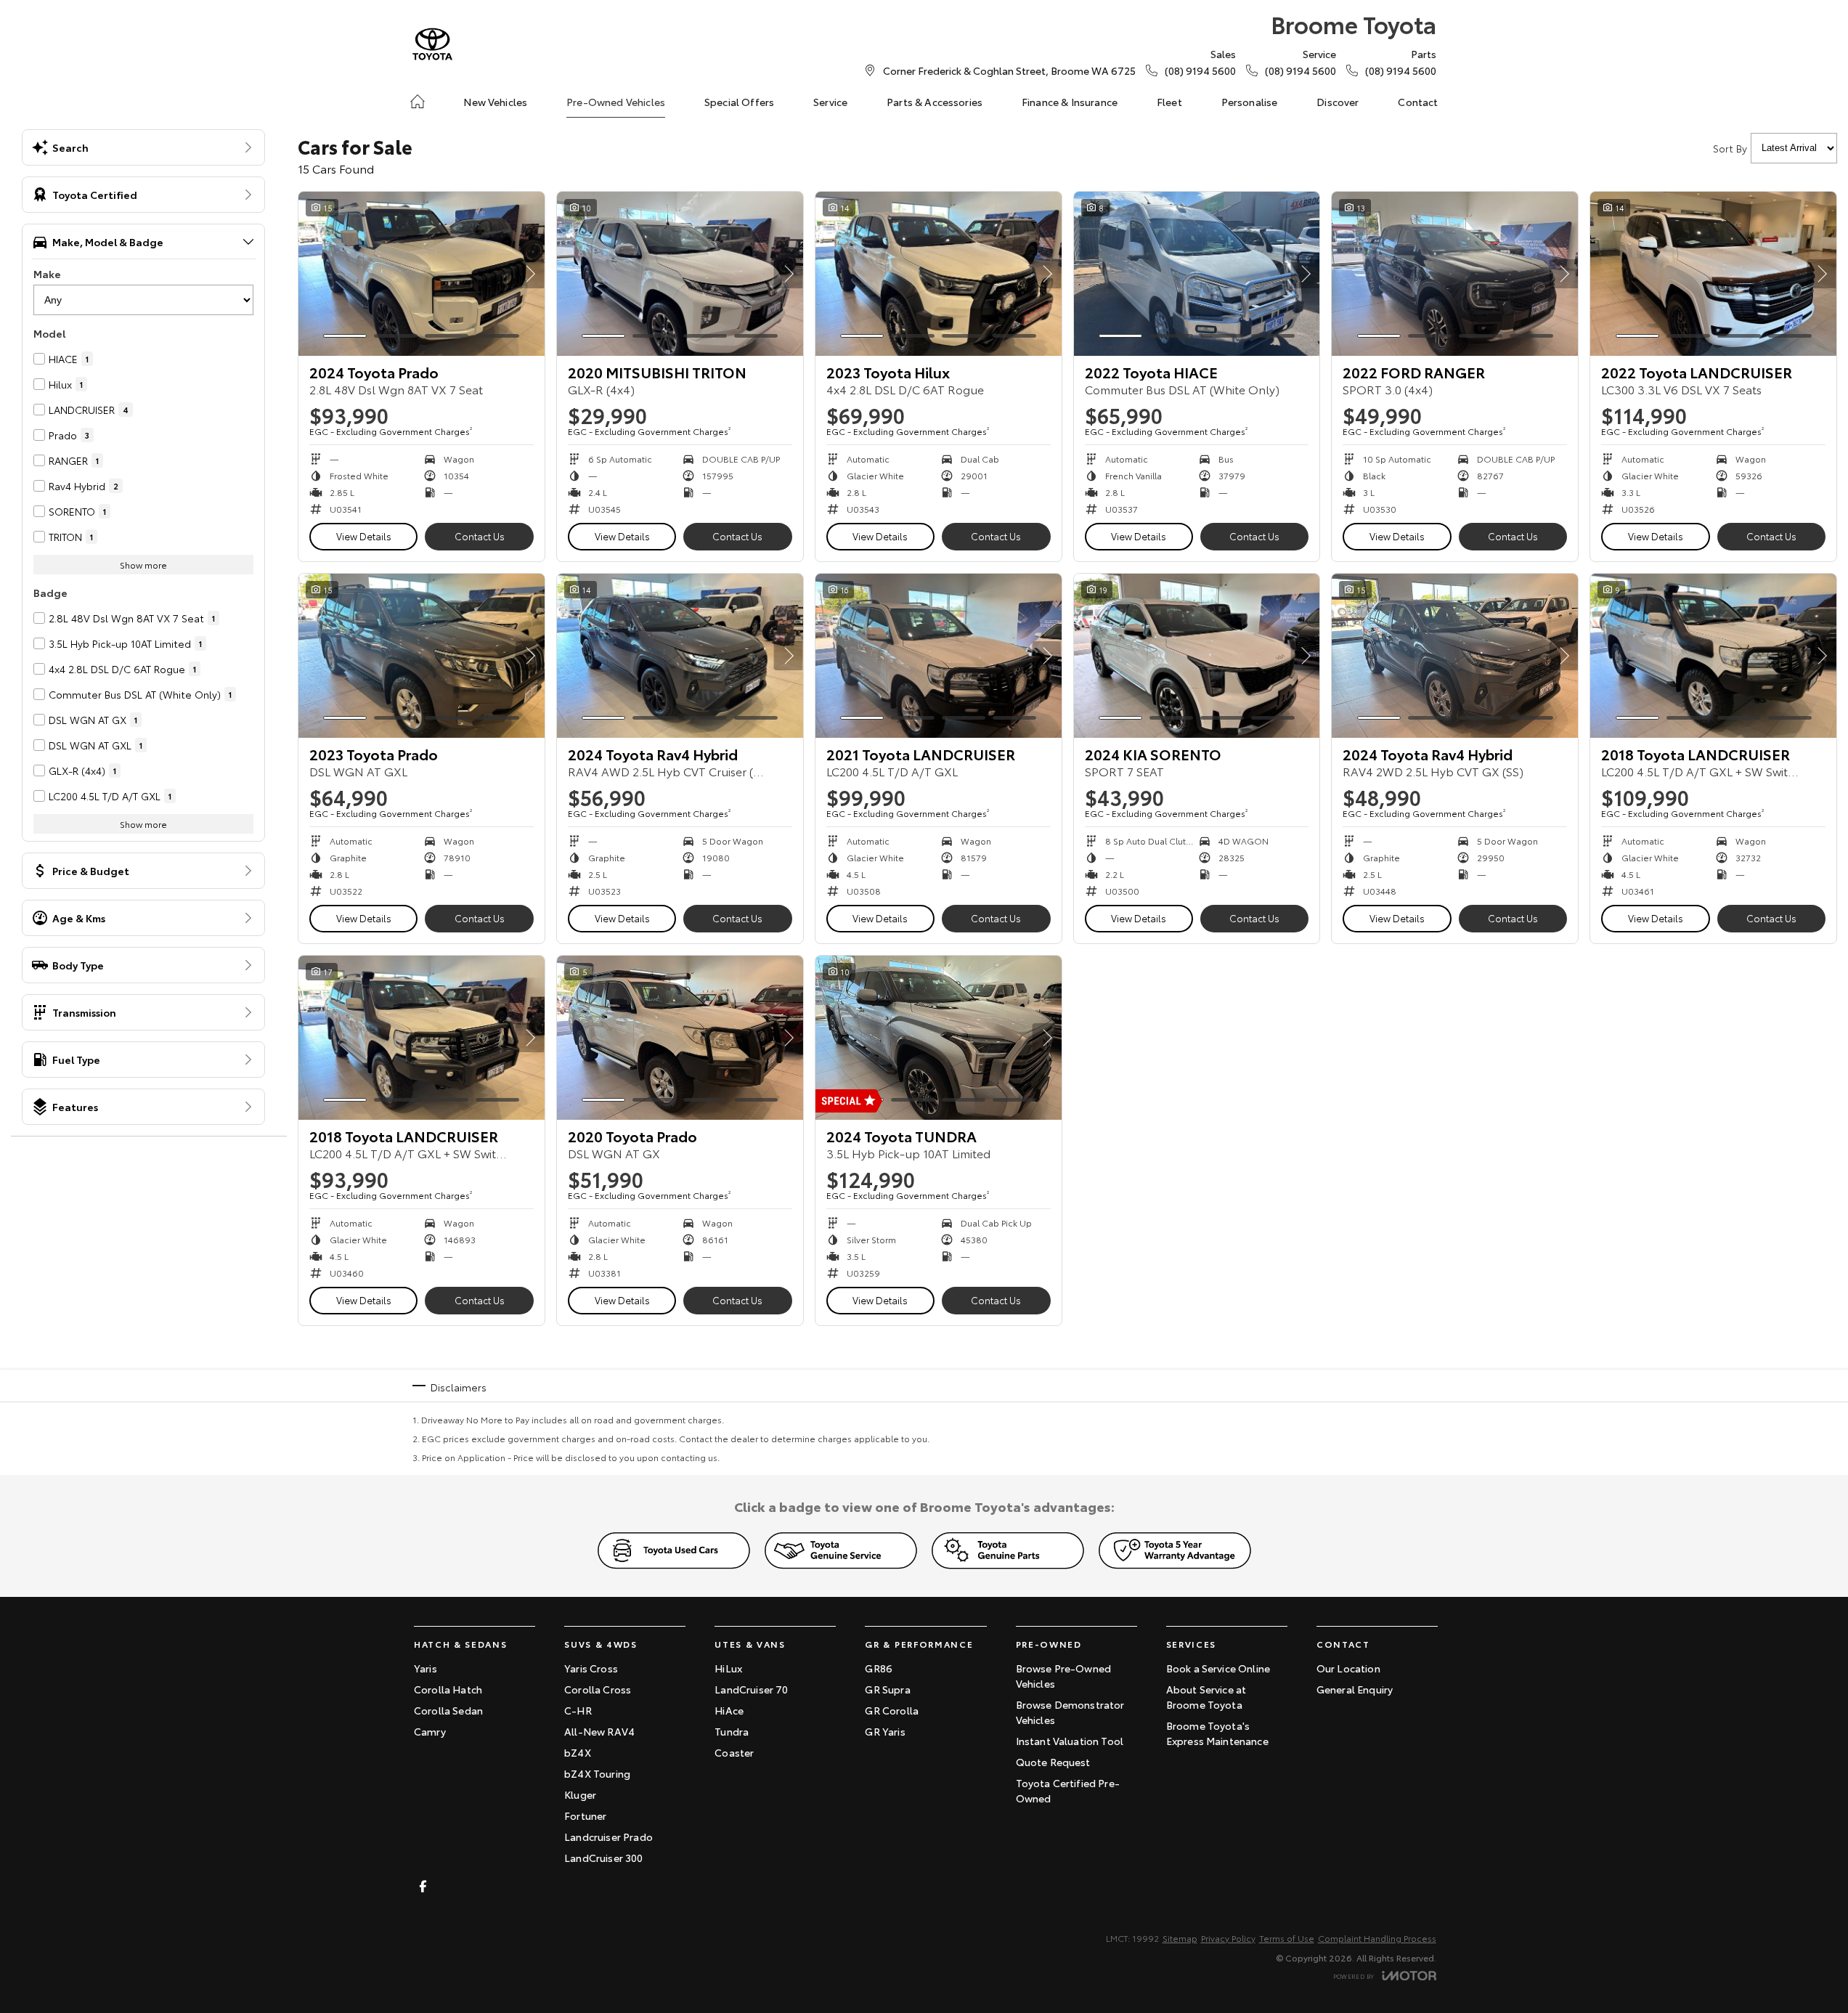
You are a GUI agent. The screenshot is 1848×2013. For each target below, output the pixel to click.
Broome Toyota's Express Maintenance (1217, 1733)
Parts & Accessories (935, 102)
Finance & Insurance (1070, 102)
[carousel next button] (530, 274)
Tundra (732, 1731)
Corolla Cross (598, 1689)
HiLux (728, 1668)
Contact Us (480, 536)
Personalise (1250, 102)
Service (830, 102)
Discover (1338, 102)
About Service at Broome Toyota (1206, 1697)
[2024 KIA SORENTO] (1197, 656)
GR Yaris (885, 1731)
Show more (143, 565)
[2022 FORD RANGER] (1455, 274)
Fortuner (585, 1815)
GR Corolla (892, 1710)
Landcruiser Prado (608, 1837)
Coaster (734, 1752)
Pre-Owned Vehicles (616, 102)
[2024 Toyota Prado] (422, 274)
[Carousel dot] (345, 336)
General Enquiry (1355, 1689)
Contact (1418, 102)
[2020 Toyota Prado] (680, 1038)
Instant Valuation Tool (1070, 1741)
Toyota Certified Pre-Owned (1068, 1790)
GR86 (879, 1668)
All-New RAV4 (599, 1731)
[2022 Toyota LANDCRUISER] (1713, 274)
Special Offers (739, 102)
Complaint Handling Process (1377, 1938)
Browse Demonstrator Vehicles (1070, 1712)
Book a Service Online (1218, 1668)
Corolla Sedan (448, 1710)
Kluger (580, 1794)
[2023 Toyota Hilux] (939, 274)
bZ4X (578, 1752)
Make (47, 274)
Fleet (1169, 102)
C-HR (578, 1710)
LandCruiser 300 (603, 1858)
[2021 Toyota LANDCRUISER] (939, 656)
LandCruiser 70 (751, 1689)
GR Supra (887, 1689)
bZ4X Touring (597, 1773)
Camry (430, 1731)
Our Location (1348, 1668)
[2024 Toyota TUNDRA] (939, 1038)
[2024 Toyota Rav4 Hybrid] (680, 656)
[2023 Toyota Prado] (422, 656)
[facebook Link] (423, 1886)
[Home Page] (432, 44)
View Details (364, 536)
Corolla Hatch (448, 1689)
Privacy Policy (1228, 1938)
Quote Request (1053, 1762)
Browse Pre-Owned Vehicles (1064, 1676)
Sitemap (1180, 1938)
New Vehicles (495, 102)
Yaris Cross (591, 1668)
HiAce (729, 1710)
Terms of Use (1287, 1938)
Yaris (426, 1668)
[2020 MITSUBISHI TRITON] (680, 274)
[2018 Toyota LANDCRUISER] (1713, 656)
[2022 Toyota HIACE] (1197, 274)
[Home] (418, 102)
